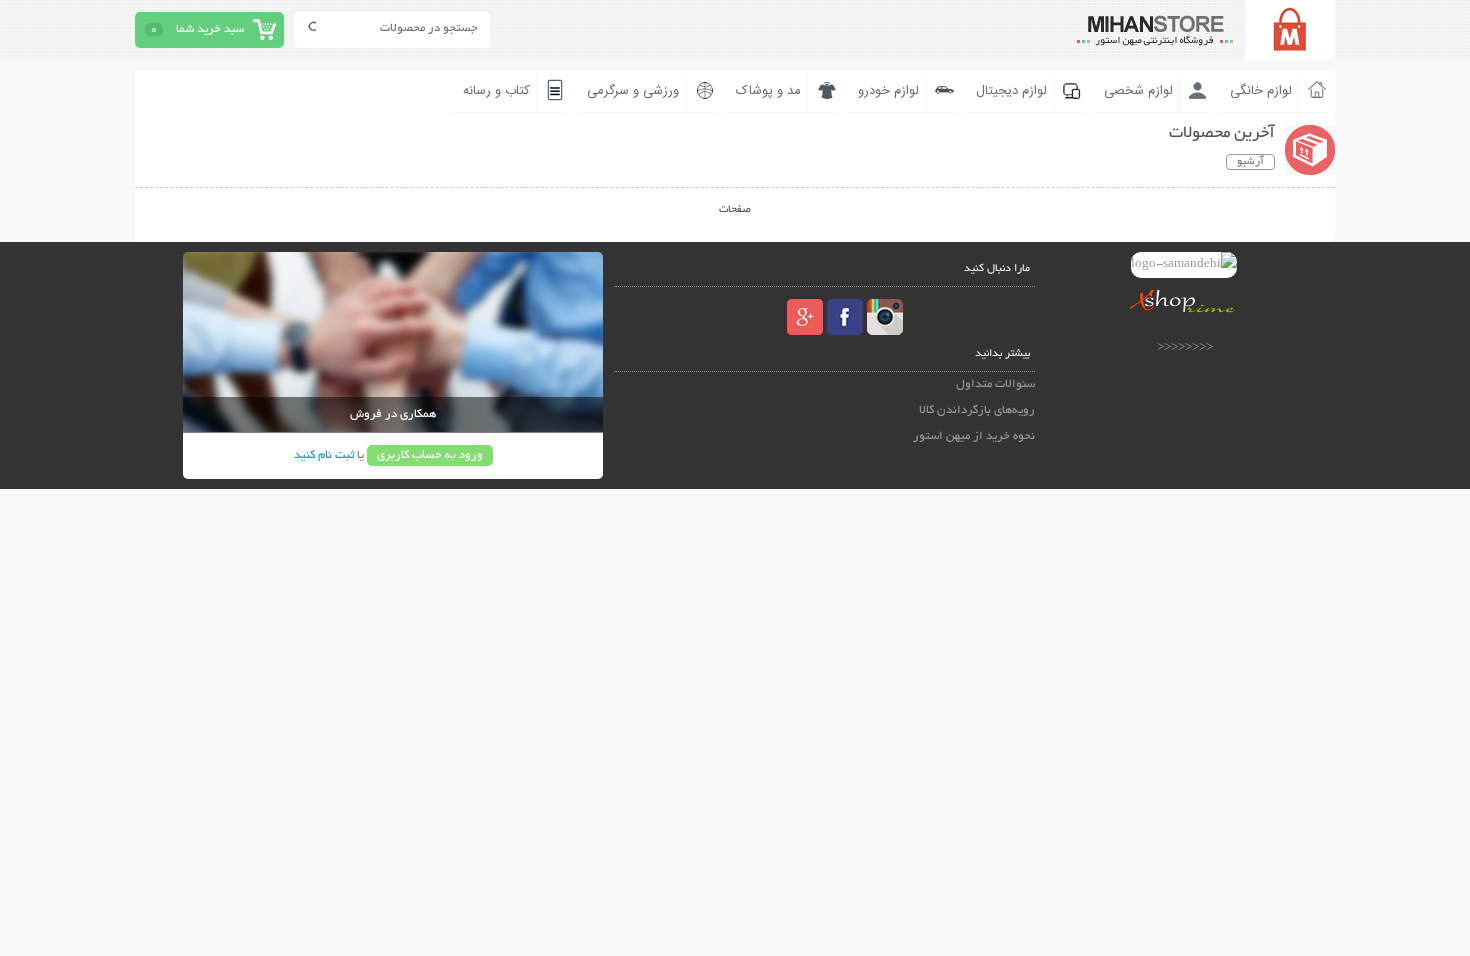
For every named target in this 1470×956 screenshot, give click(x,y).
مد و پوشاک (768, 91)
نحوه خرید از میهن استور (974, 436)
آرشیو (1250, 162)
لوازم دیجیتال (1011, 91)
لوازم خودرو (888, 91)
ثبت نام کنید (324, 455)
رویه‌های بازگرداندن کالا (977, 410)
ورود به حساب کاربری (430, 455)
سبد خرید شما (210, 29)
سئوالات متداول (995, 384)
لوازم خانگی (1261, 91)
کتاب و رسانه (496, 91)
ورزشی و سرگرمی (633, 91)
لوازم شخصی (1138, 91)
